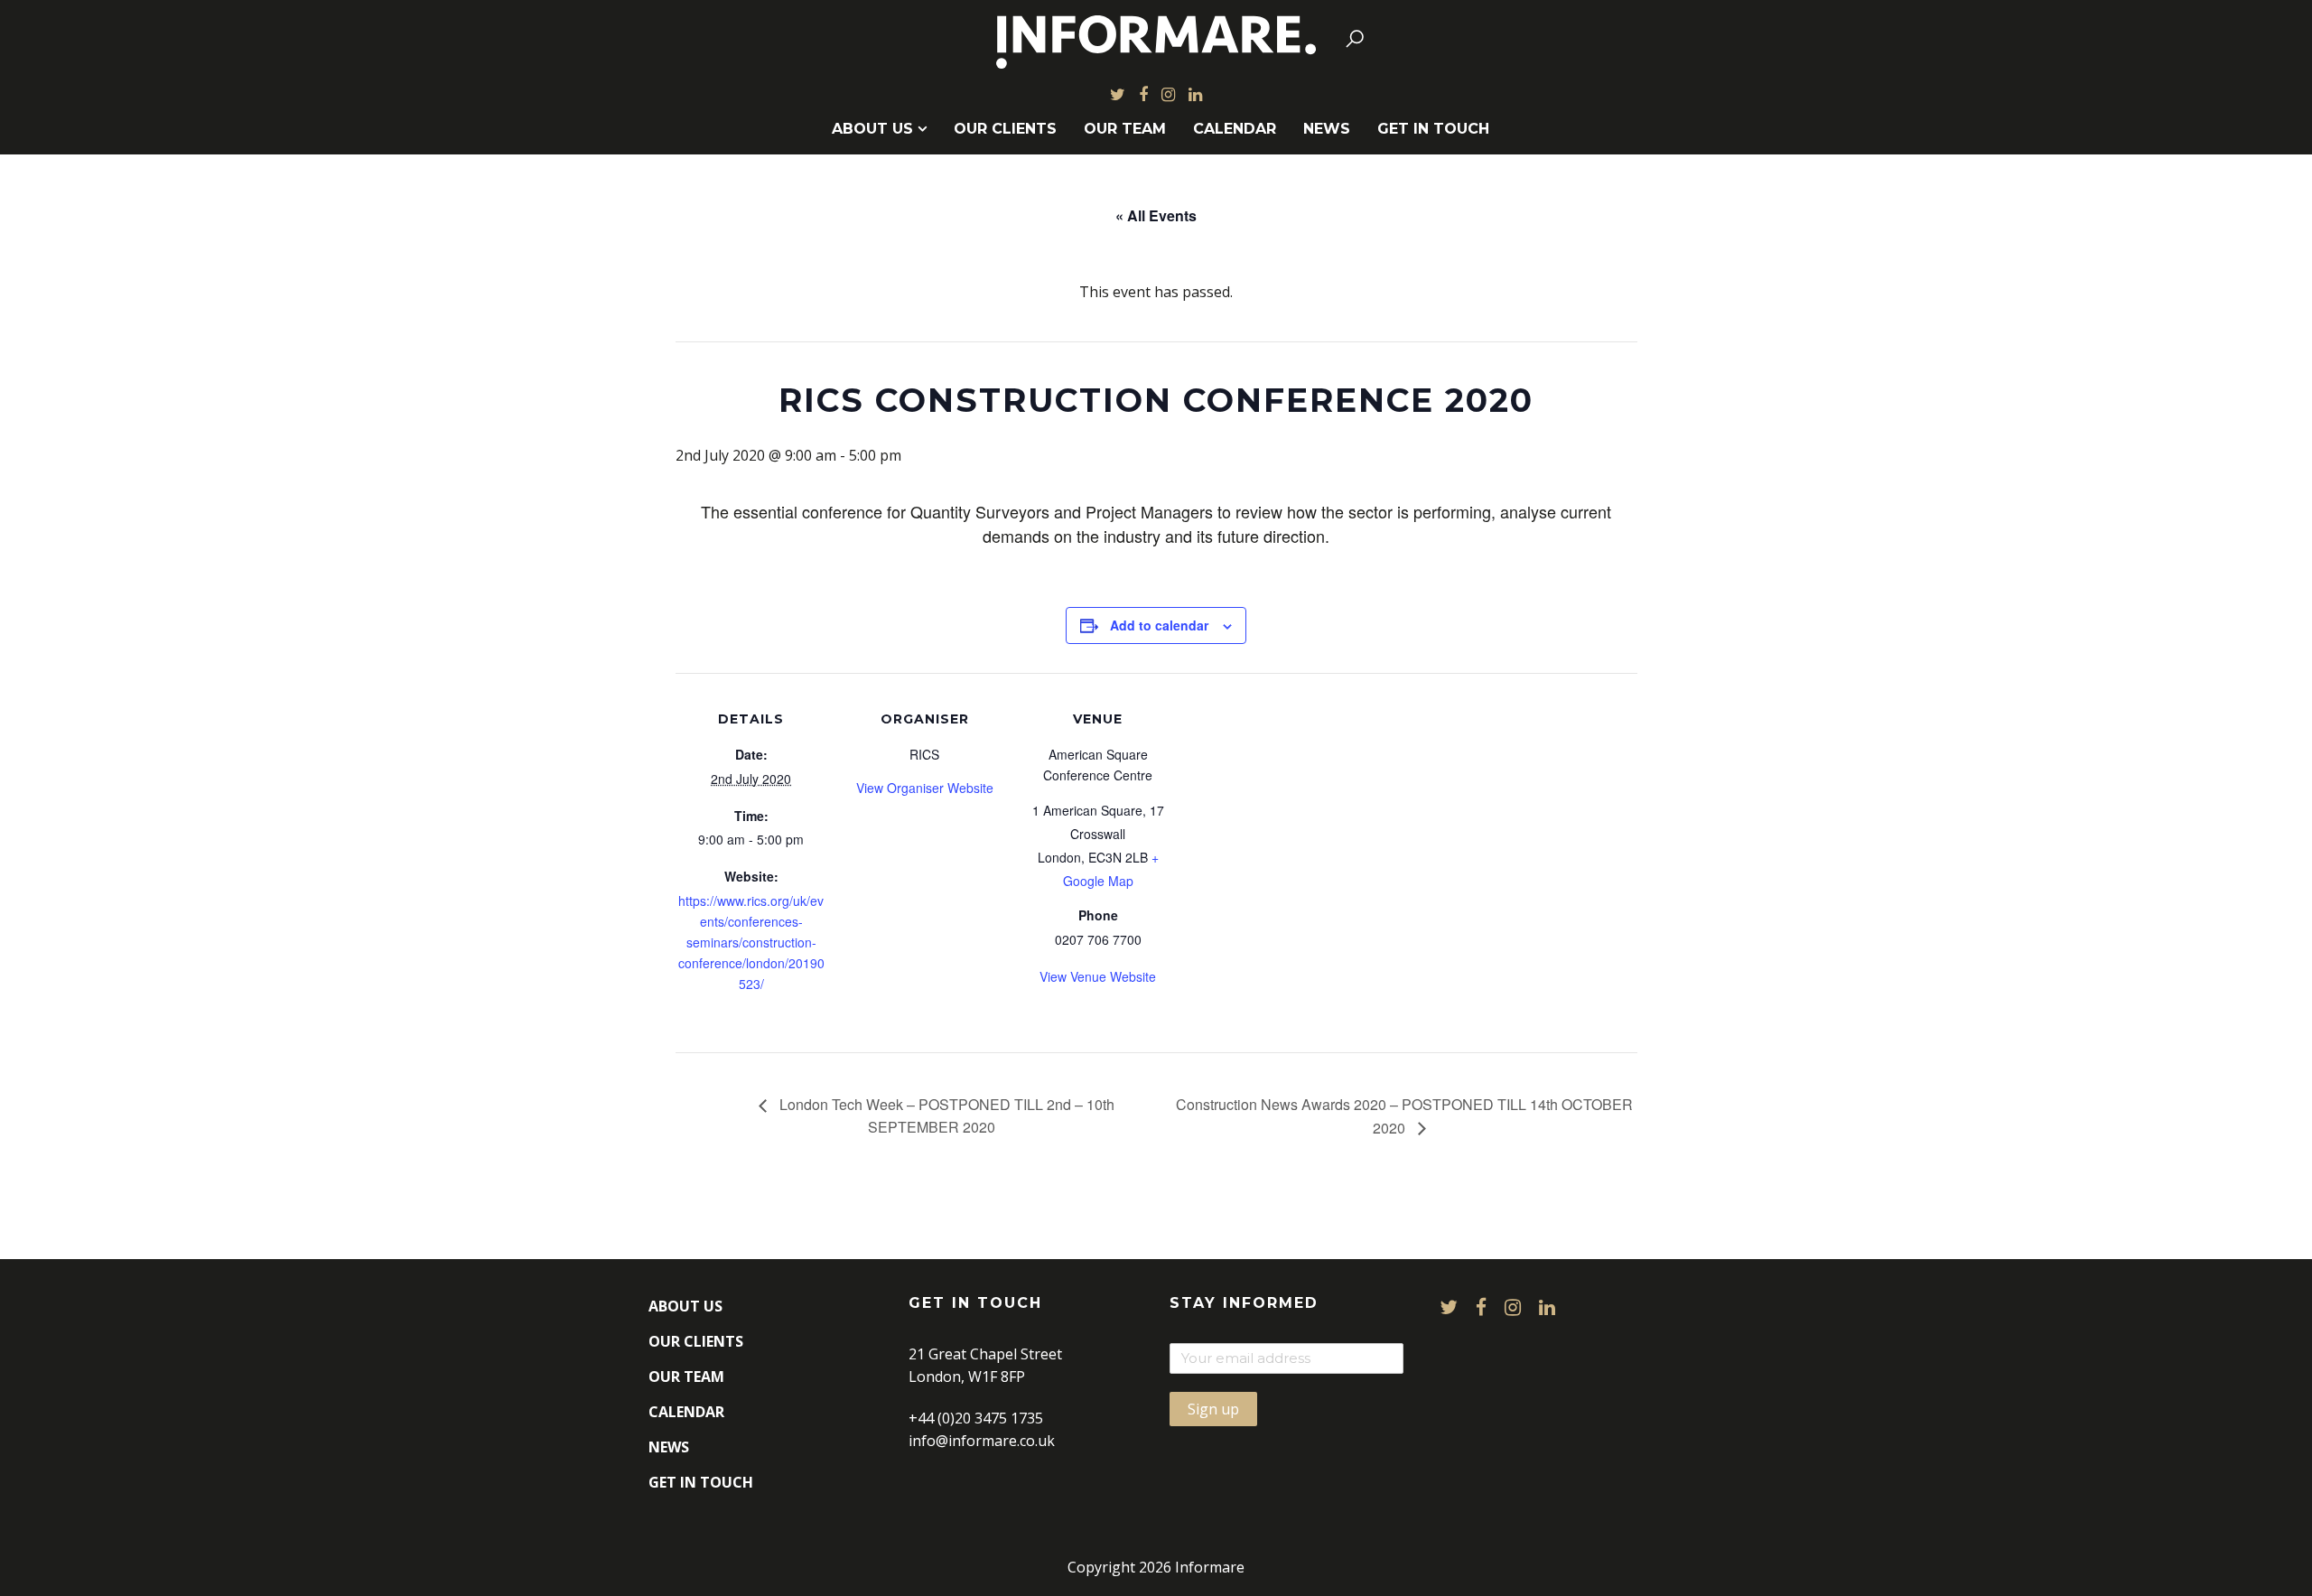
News (1327, 129)
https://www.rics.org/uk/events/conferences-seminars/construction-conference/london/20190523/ (751, 942)
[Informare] (1156, 38)
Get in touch (1433, 129)
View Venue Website (1098, 976)
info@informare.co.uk (982, 1441)
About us (872, 129)
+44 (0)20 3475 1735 (976, 1418)
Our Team (1125, 129)
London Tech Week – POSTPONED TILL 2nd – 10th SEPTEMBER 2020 (945, 1115)
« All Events (1156, 215)
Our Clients (1005, 129)
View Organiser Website (925, 788)
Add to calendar (1159, 625)
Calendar (1235, 129)
